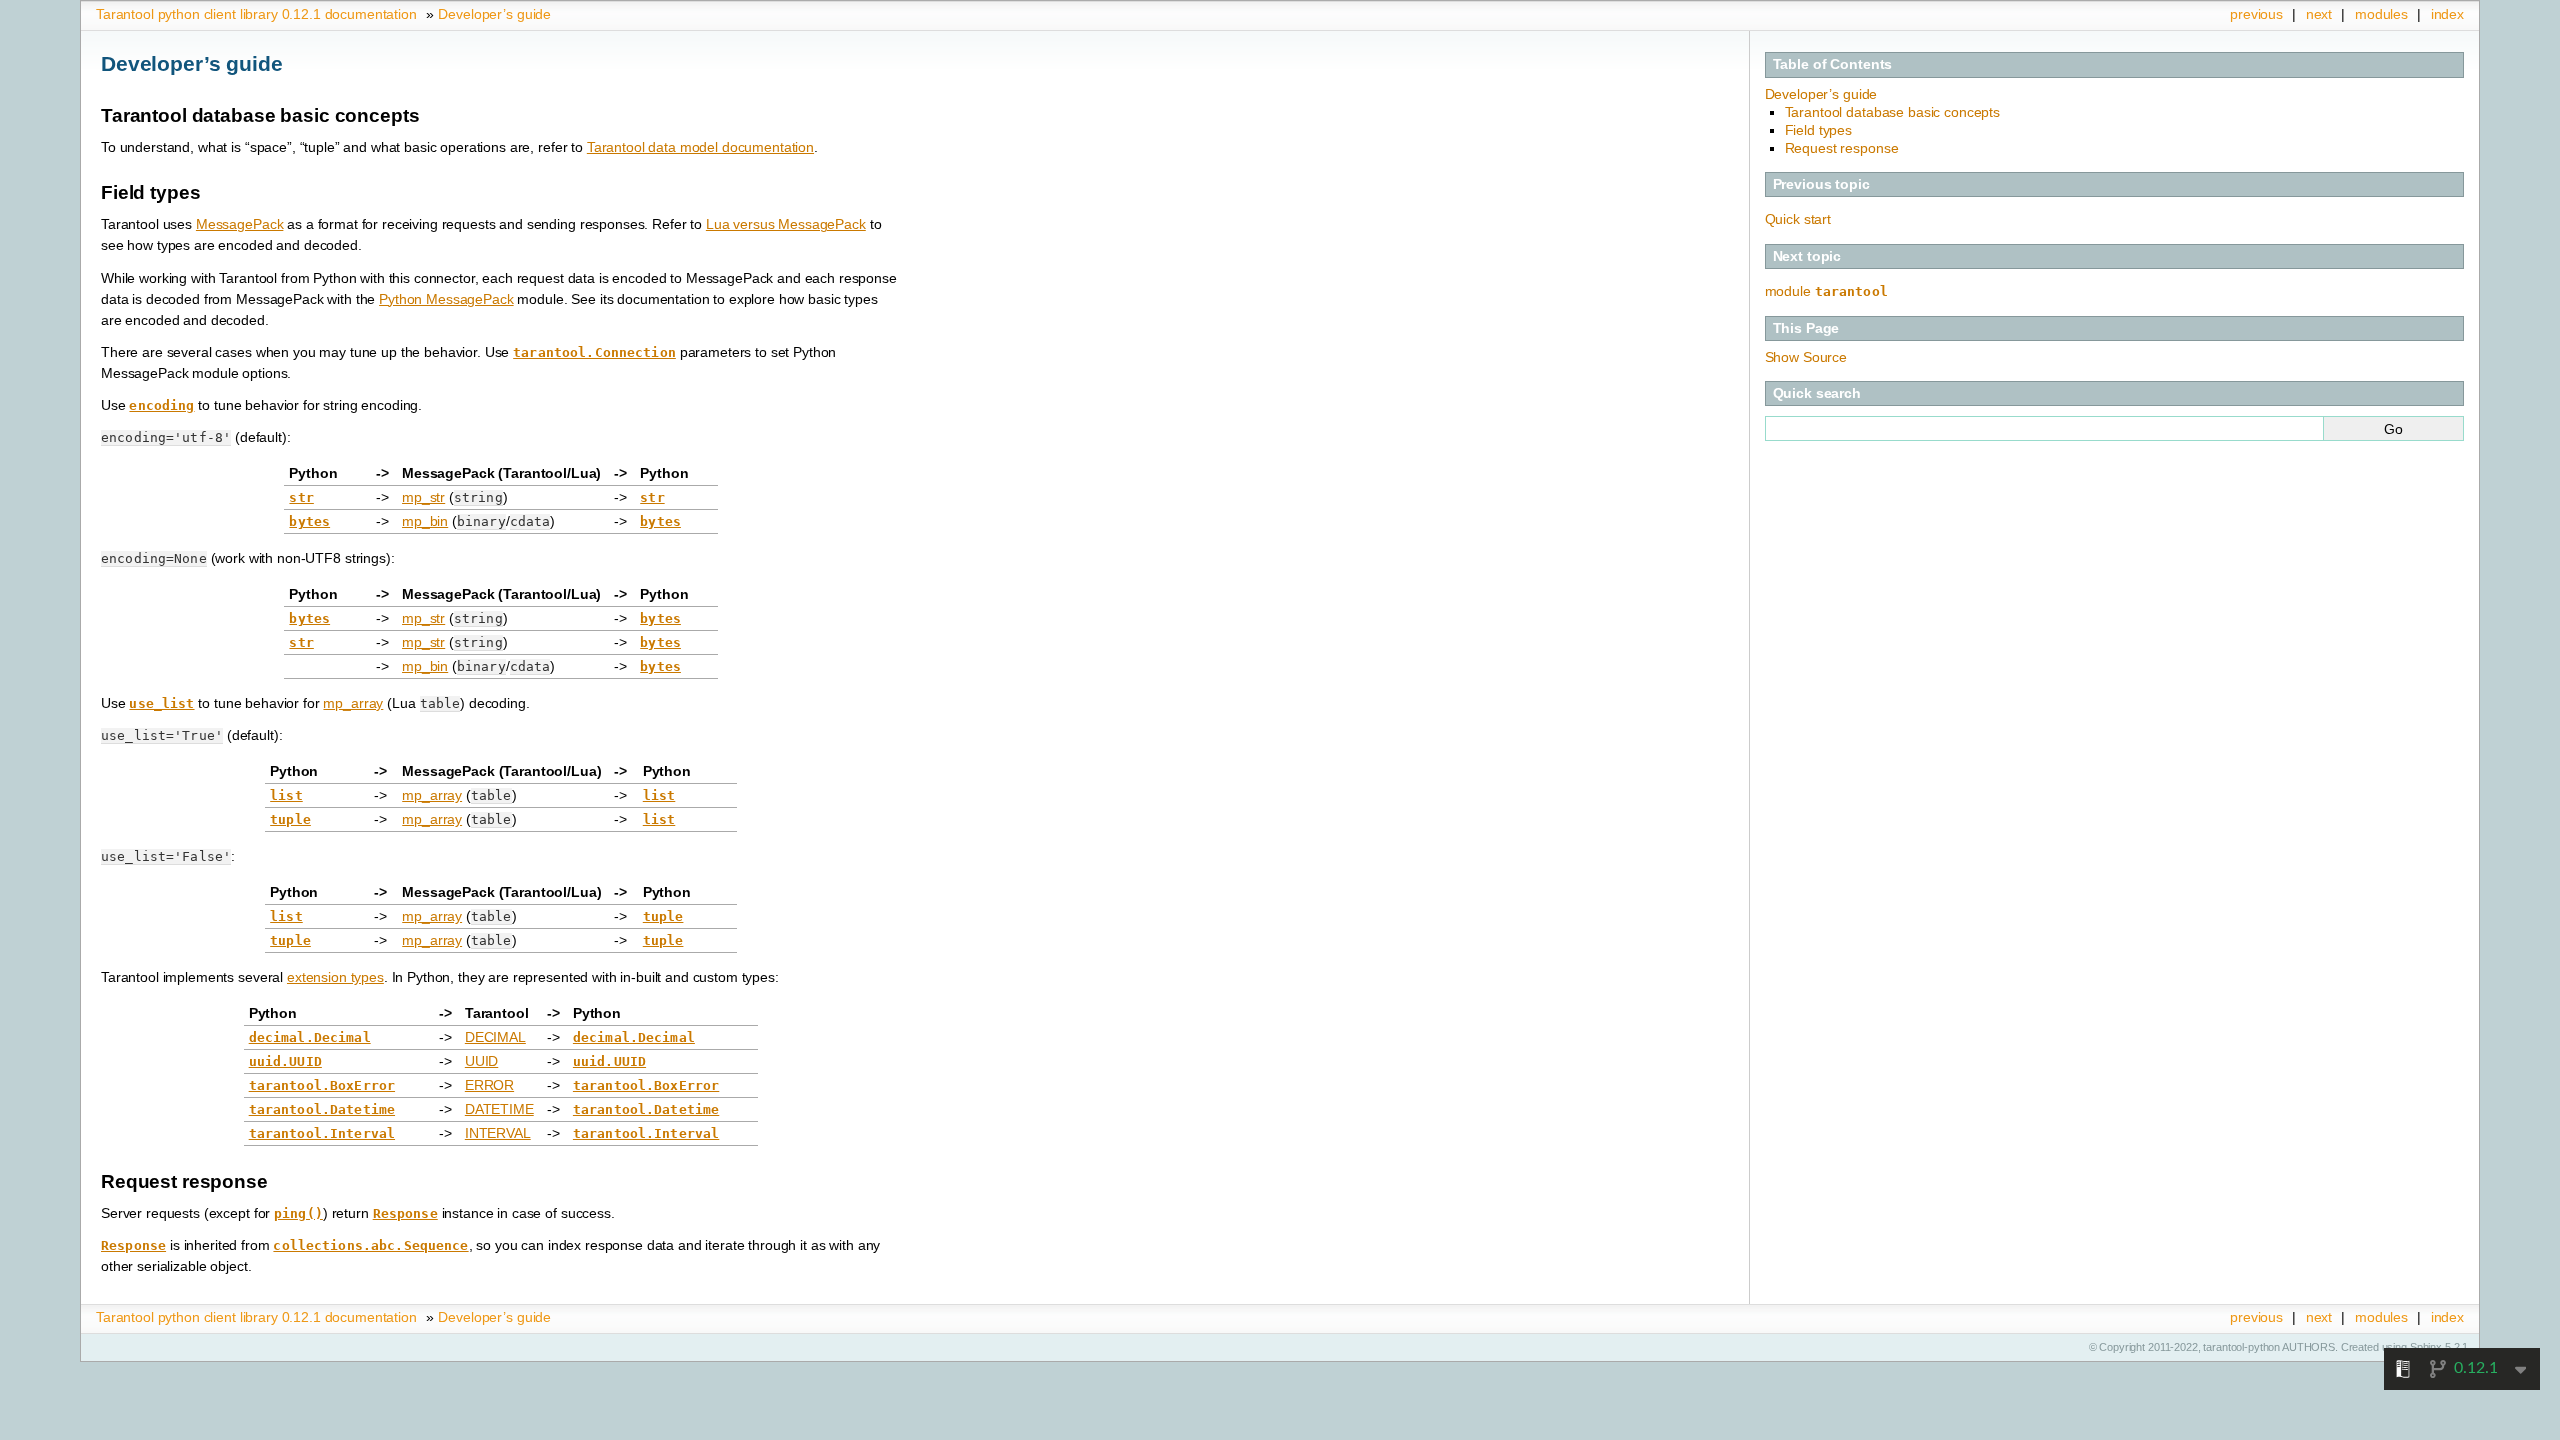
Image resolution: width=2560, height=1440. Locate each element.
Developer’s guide (494, 14)
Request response (1842, 148)
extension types (335, 977)
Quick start (1798, 219)
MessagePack (239, 224)
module (1826, 291)
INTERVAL (498, 1133)
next (2319, 14)
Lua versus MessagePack (786, 224)
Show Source (1806, 357)
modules (2381, 14)
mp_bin (425, 521)
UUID (481, 1061)
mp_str (423, 497)
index (2447, 14)
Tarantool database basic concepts (1892, 112)
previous (2256, 14)
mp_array (353, 703)
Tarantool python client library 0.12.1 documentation (256, 14)
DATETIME (499, 1109)
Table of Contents (1833, 64)
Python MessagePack (446, 299)
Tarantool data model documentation (700, 147)
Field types (1818, 130)
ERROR (489, 1085)
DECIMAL (495, 1037)
